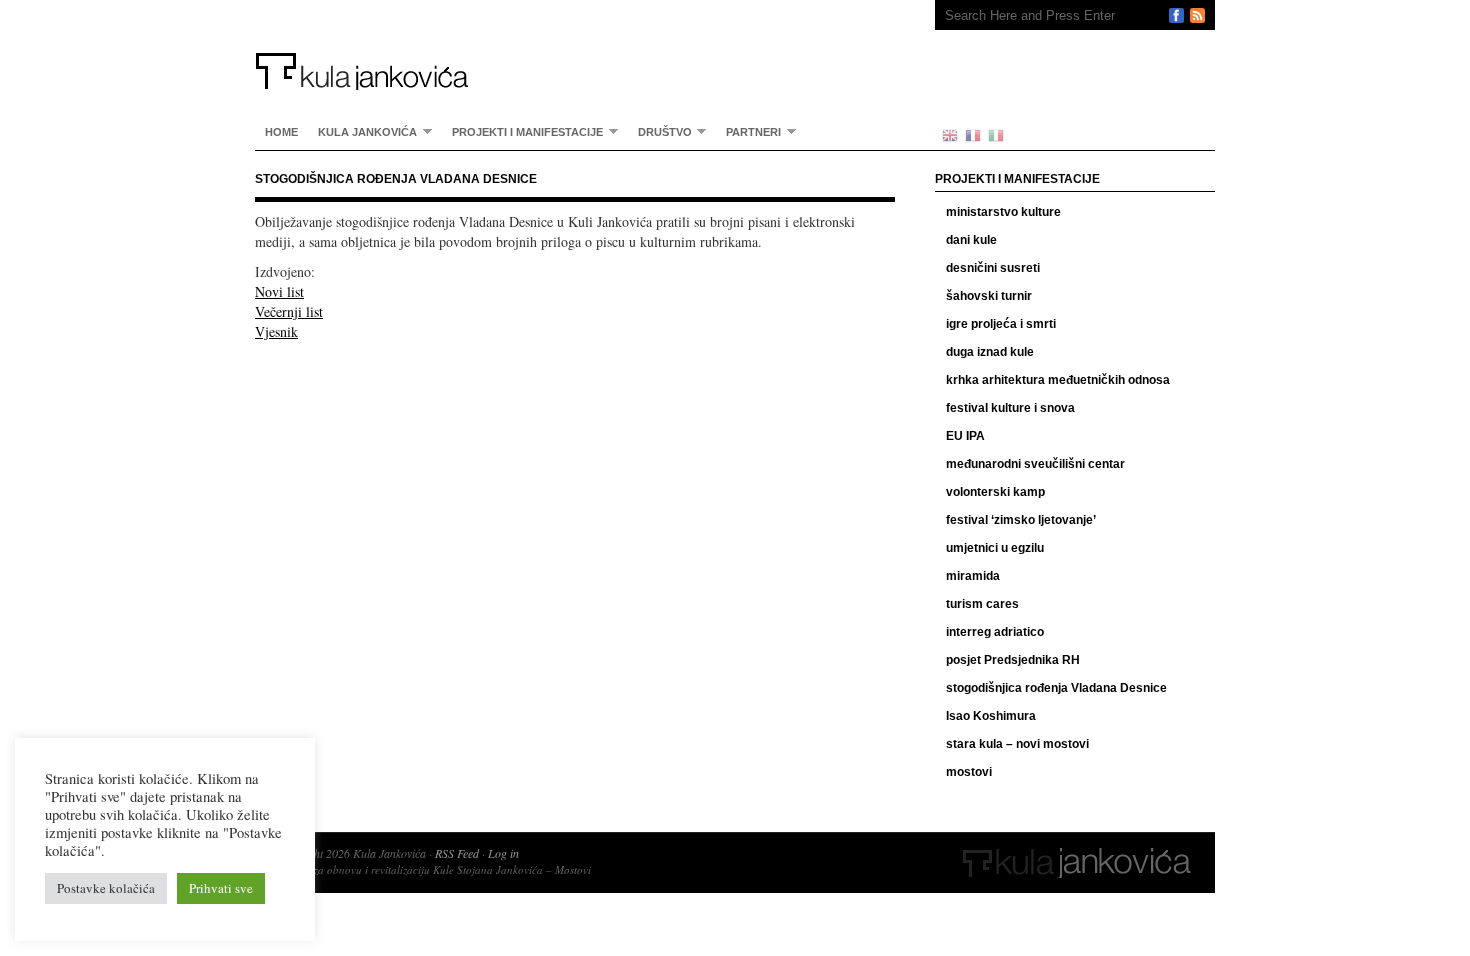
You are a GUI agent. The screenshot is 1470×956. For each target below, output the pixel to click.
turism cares (982, 604)
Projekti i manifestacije (522, 131)
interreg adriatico (995, 632)
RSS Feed (457, 853)
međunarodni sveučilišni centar (1035, 464)
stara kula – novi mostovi (1017, 744)
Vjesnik (276, 331)
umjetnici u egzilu (995, 548)
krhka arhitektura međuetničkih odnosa (1058, 380)
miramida (973, 576)
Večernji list (289, 311)
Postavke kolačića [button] (106, 888)
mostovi (969, 772)
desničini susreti (993, 268)
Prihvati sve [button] (221, 888)
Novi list (279, 291)
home (281, 132)
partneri (748, 131)
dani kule (971, 240)
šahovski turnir (989, 296)
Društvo (660, 131)
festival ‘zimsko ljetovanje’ (1021, 520)
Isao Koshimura (991, 716)
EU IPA (965, 436)
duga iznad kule (990, 352)
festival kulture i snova (1010, 408)
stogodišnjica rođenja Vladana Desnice (1056, 688)
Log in (503, 853)
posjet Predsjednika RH (1013, 660)
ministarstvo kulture (1003, 212)
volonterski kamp (995, 492)
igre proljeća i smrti (1001, 324)
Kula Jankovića (575, 45)
